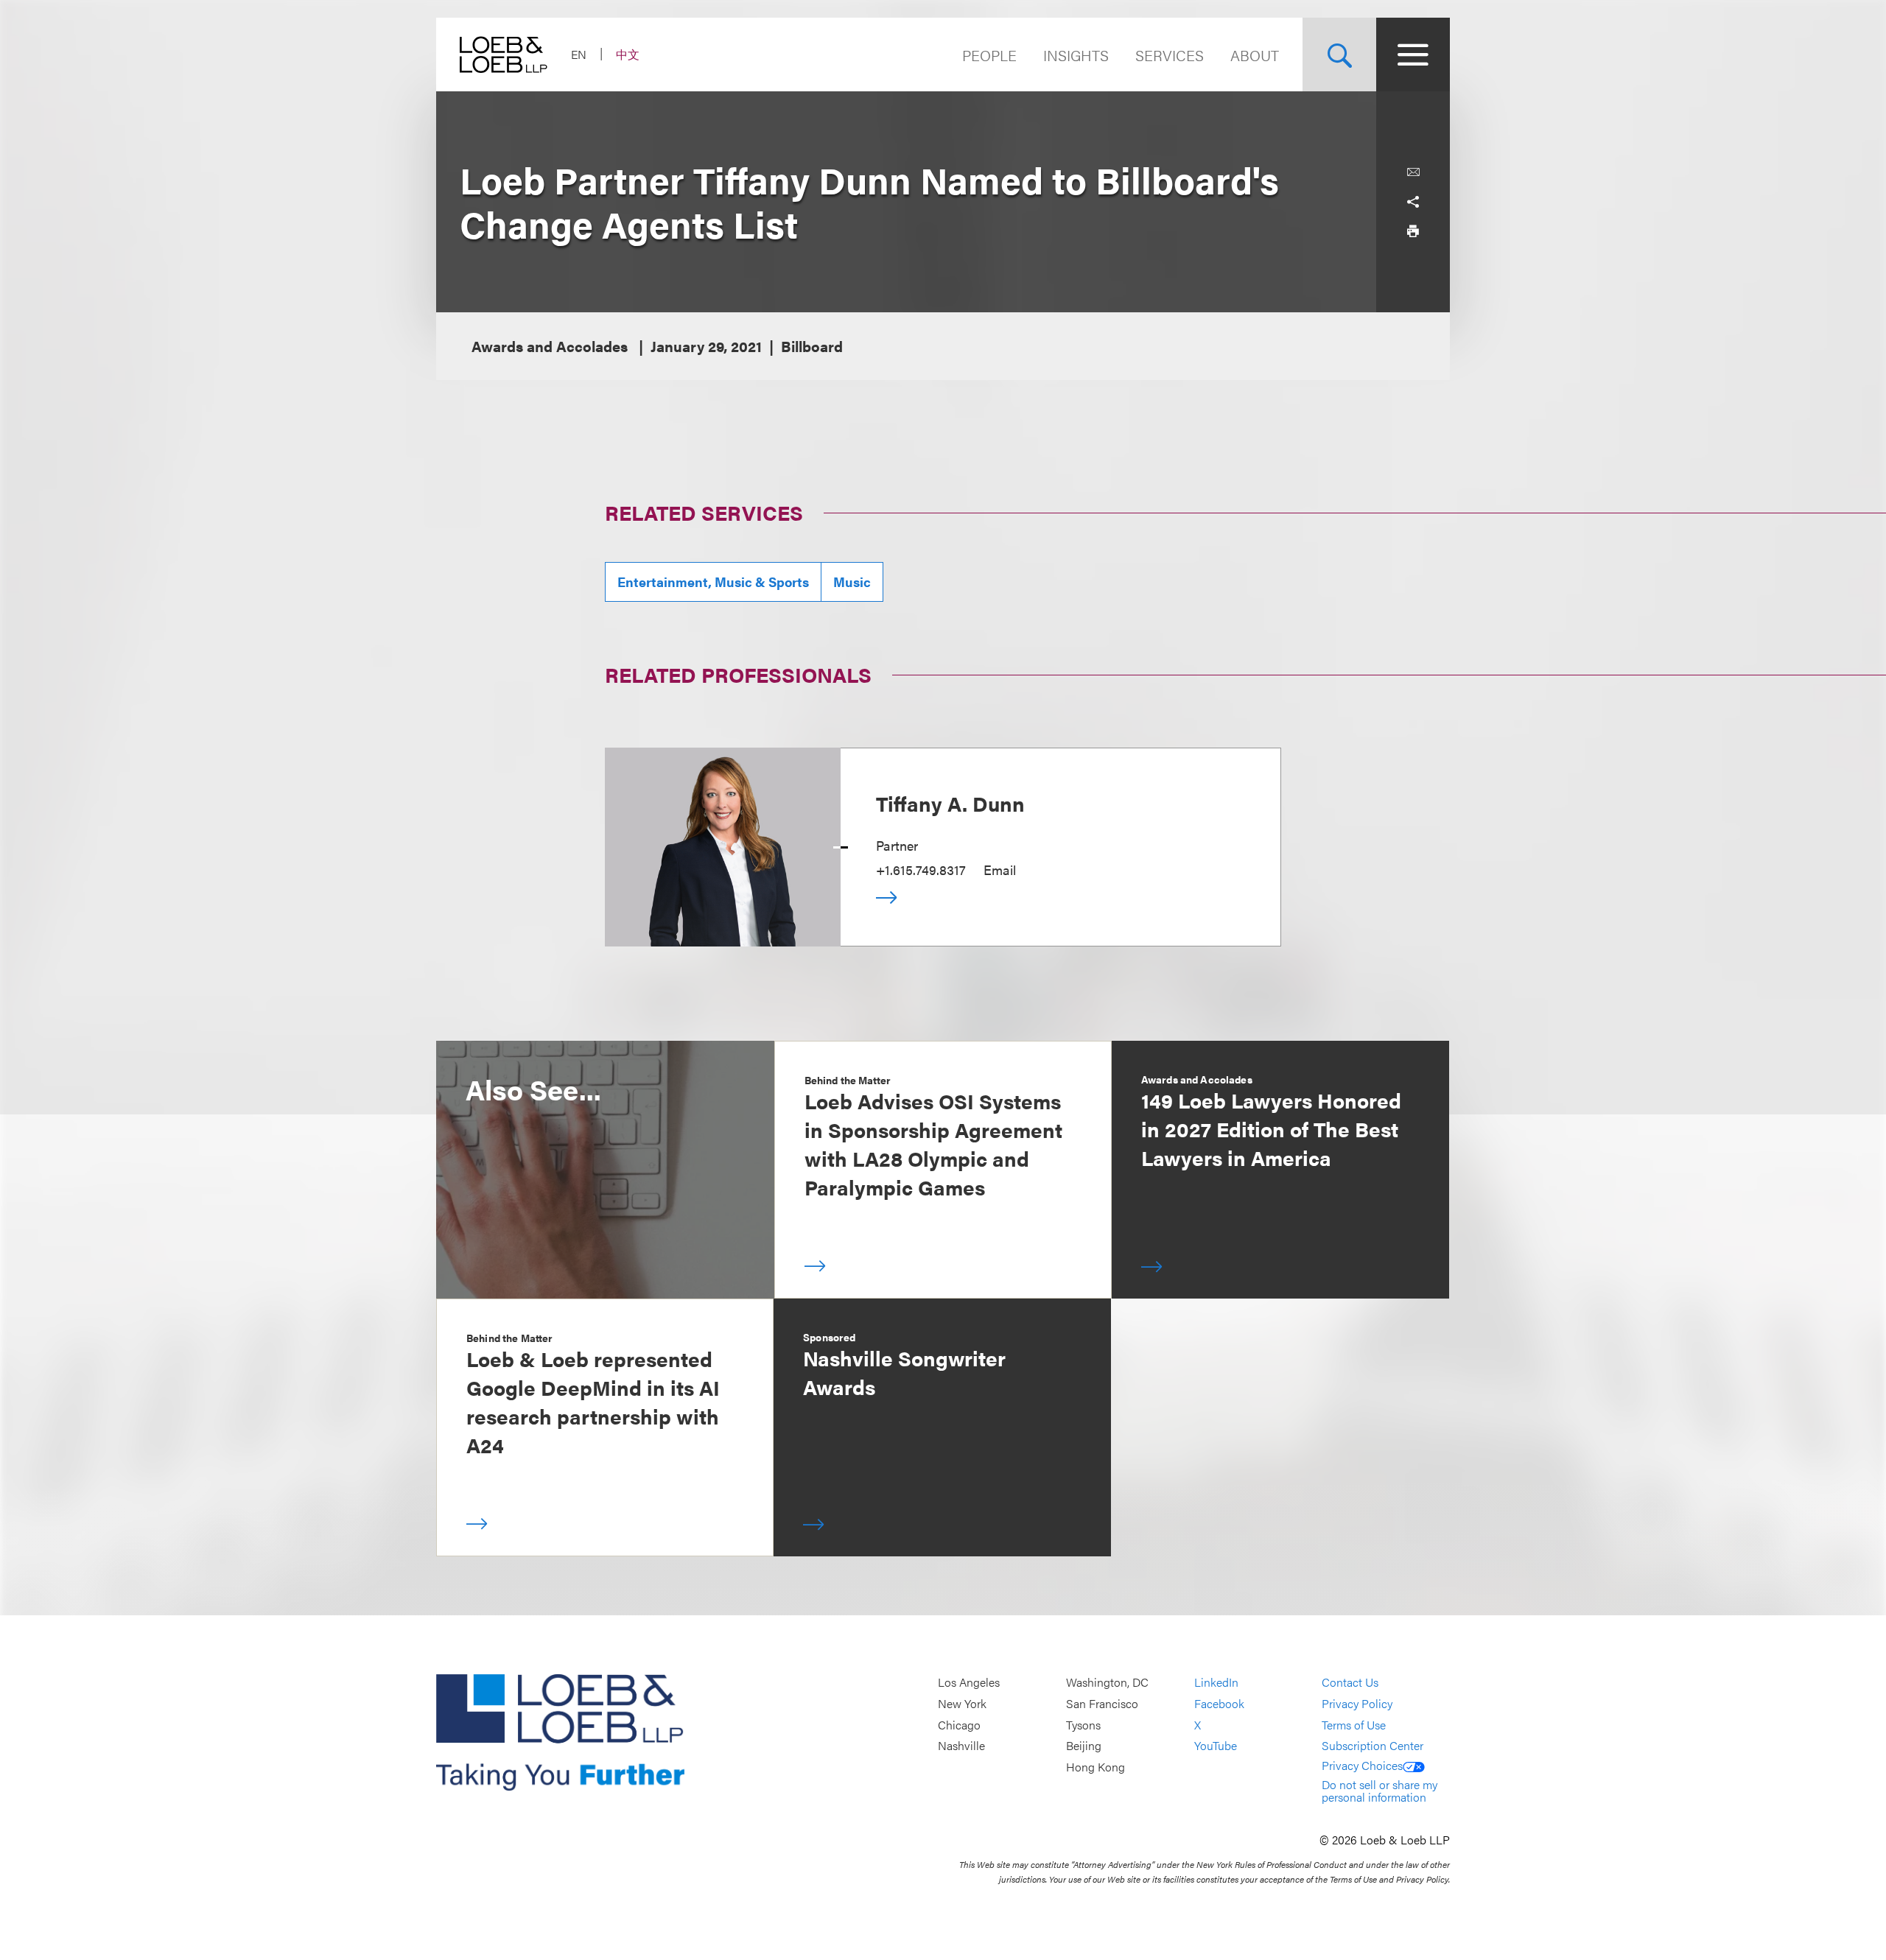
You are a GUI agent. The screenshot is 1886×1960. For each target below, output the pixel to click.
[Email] (1413, 172)
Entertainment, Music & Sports (713, 582)
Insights (1076, 55)
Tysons (1083, 1725)
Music (852, 582)
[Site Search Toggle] (1339, 55)
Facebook (1219, 1703)
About (1255, 55)
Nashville (961, 1745)
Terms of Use (1354, 1725)
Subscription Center (1373, 1745)
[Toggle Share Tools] (1413, 202)
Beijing (1084, 1745)
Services (1170, 55)
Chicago (959, 1725)
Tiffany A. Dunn (950, 803)
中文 (628, 54)
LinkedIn (1216, 1683)
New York (962, 1703)
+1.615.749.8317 (921, 870)
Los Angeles (969, 1683)
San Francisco (1102, 1703)
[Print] (1413, 231)
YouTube (1216, 1745)
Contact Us (1350, 1683)
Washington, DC (1107, 1683)
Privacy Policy (1357, 1703)
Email (1000, 870)
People (989, 55)
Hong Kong (1096, 1767)
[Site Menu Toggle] (1413, 55)
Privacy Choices (1362, 1765)
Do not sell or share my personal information (1380, 1791)
